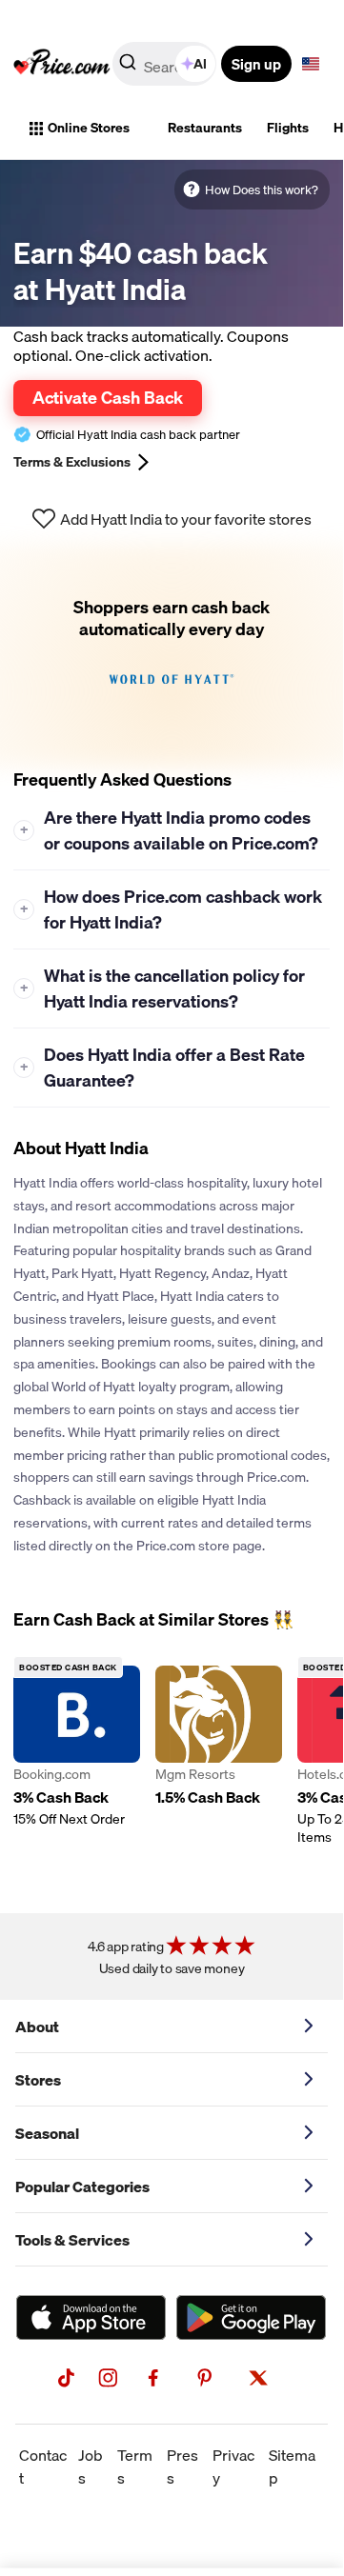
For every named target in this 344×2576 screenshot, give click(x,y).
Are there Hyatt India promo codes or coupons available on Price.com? (170, 830)
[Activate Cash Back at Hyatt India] (172, 655)
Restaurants (205, 128)
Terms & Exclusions (72, 462)
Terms (135, 2466)
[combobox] (166, 64)
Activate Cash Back (108, 397)
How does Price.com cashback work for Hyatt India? (172, 909)
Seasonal (47, 2133)
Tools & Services (72, 2240)
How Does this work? (262, 190)
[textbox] (311, 64)
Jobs (91, 2466)
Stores (38, 2080)
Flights (288, 128)
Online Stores (89, 128)
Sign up (256, 64)
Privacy (233, 2466)
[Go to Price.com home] (62, 64)
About (37, 2027)
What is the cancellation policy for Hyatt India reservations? (163, 988)
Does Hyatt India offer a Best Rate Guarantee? (163, 1068)
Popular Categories (82, 2187)
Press (182, 2466)
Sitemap (292, 2466)
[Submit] (128, 68)
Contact (43, 2466)
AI (200, 64)
